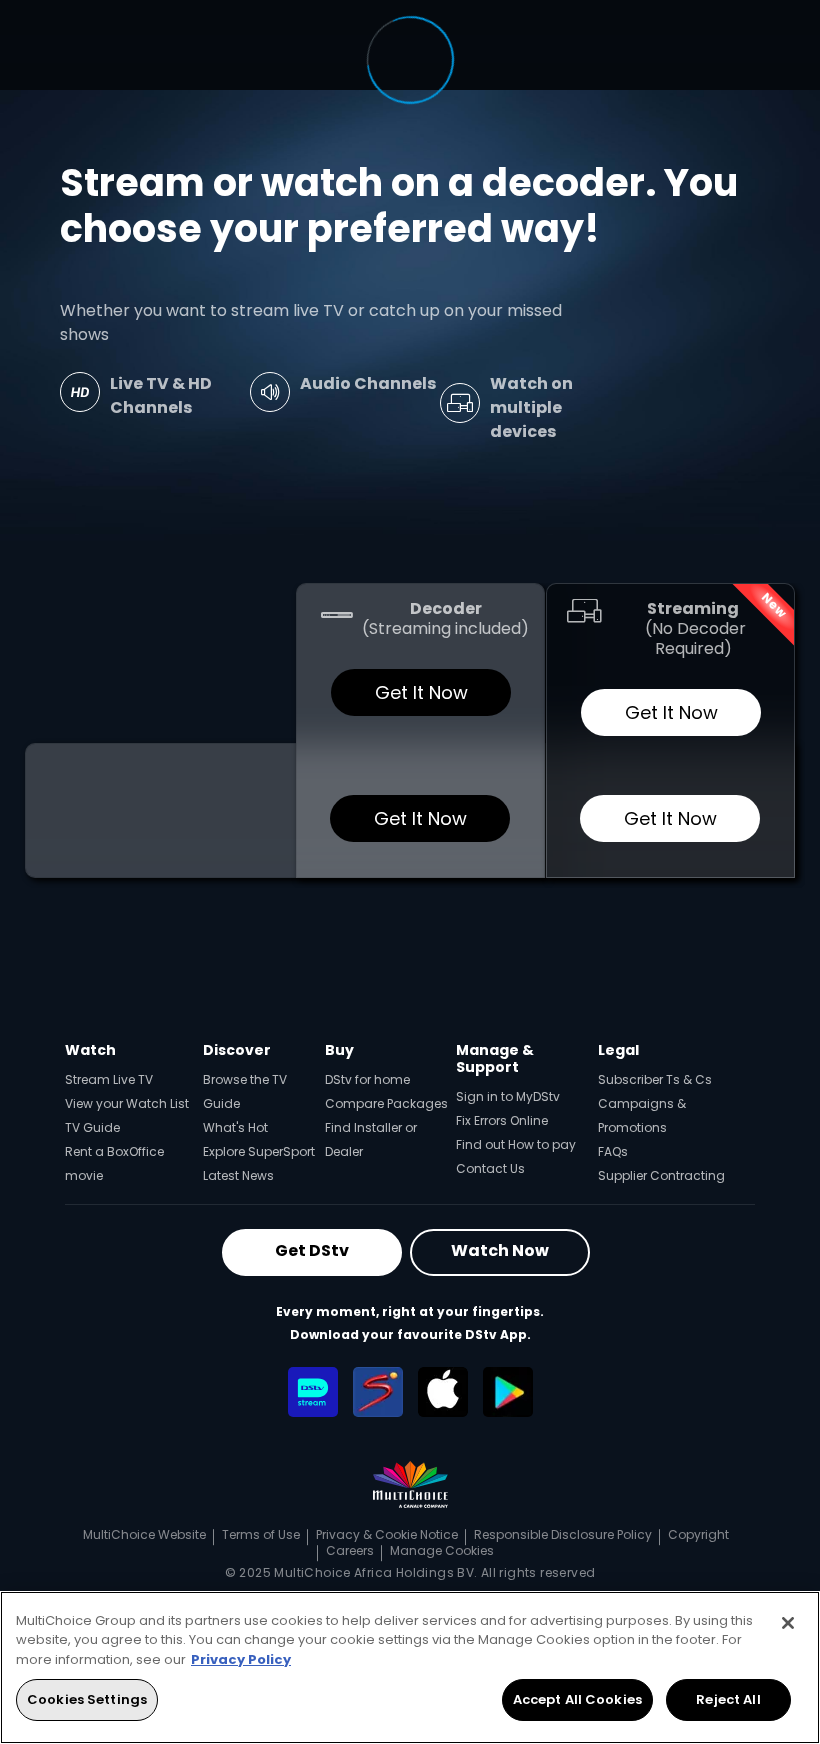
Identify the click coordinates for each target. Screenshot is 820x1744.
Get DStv (312, 1250)
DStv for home (367, 1079)
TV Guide (92, 1127)
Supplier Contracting (661, 1175)
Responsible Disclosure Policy (563, 1534)
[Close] (788, 1623)
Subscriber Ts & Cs (655, 1079)
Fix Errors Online (502, 1120)
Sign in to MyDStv (508, 1096)
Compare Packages (386, 1103)
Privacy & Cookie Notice (387, 1534)
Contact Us (490, 1168)
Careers (350, 1550)
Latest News (238, 1175)
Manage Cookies (442, 1550)
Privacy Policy (241, 1659)
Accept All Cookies (577, 1699)
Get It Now (420, 692)
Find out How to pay (516, 1144)
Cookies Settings (87, 1699)
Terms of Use (261, 1534)
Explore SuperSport (259, 1151)
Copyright (698, 1534)
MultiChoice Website (144, 1534)
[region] (410, 1667)
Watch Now (500, 1250)
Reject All (728, 1699)
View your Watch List (127, 1103)
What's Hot (235, 1127)
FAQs (613, 1151)
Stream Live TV (109, 1079)
